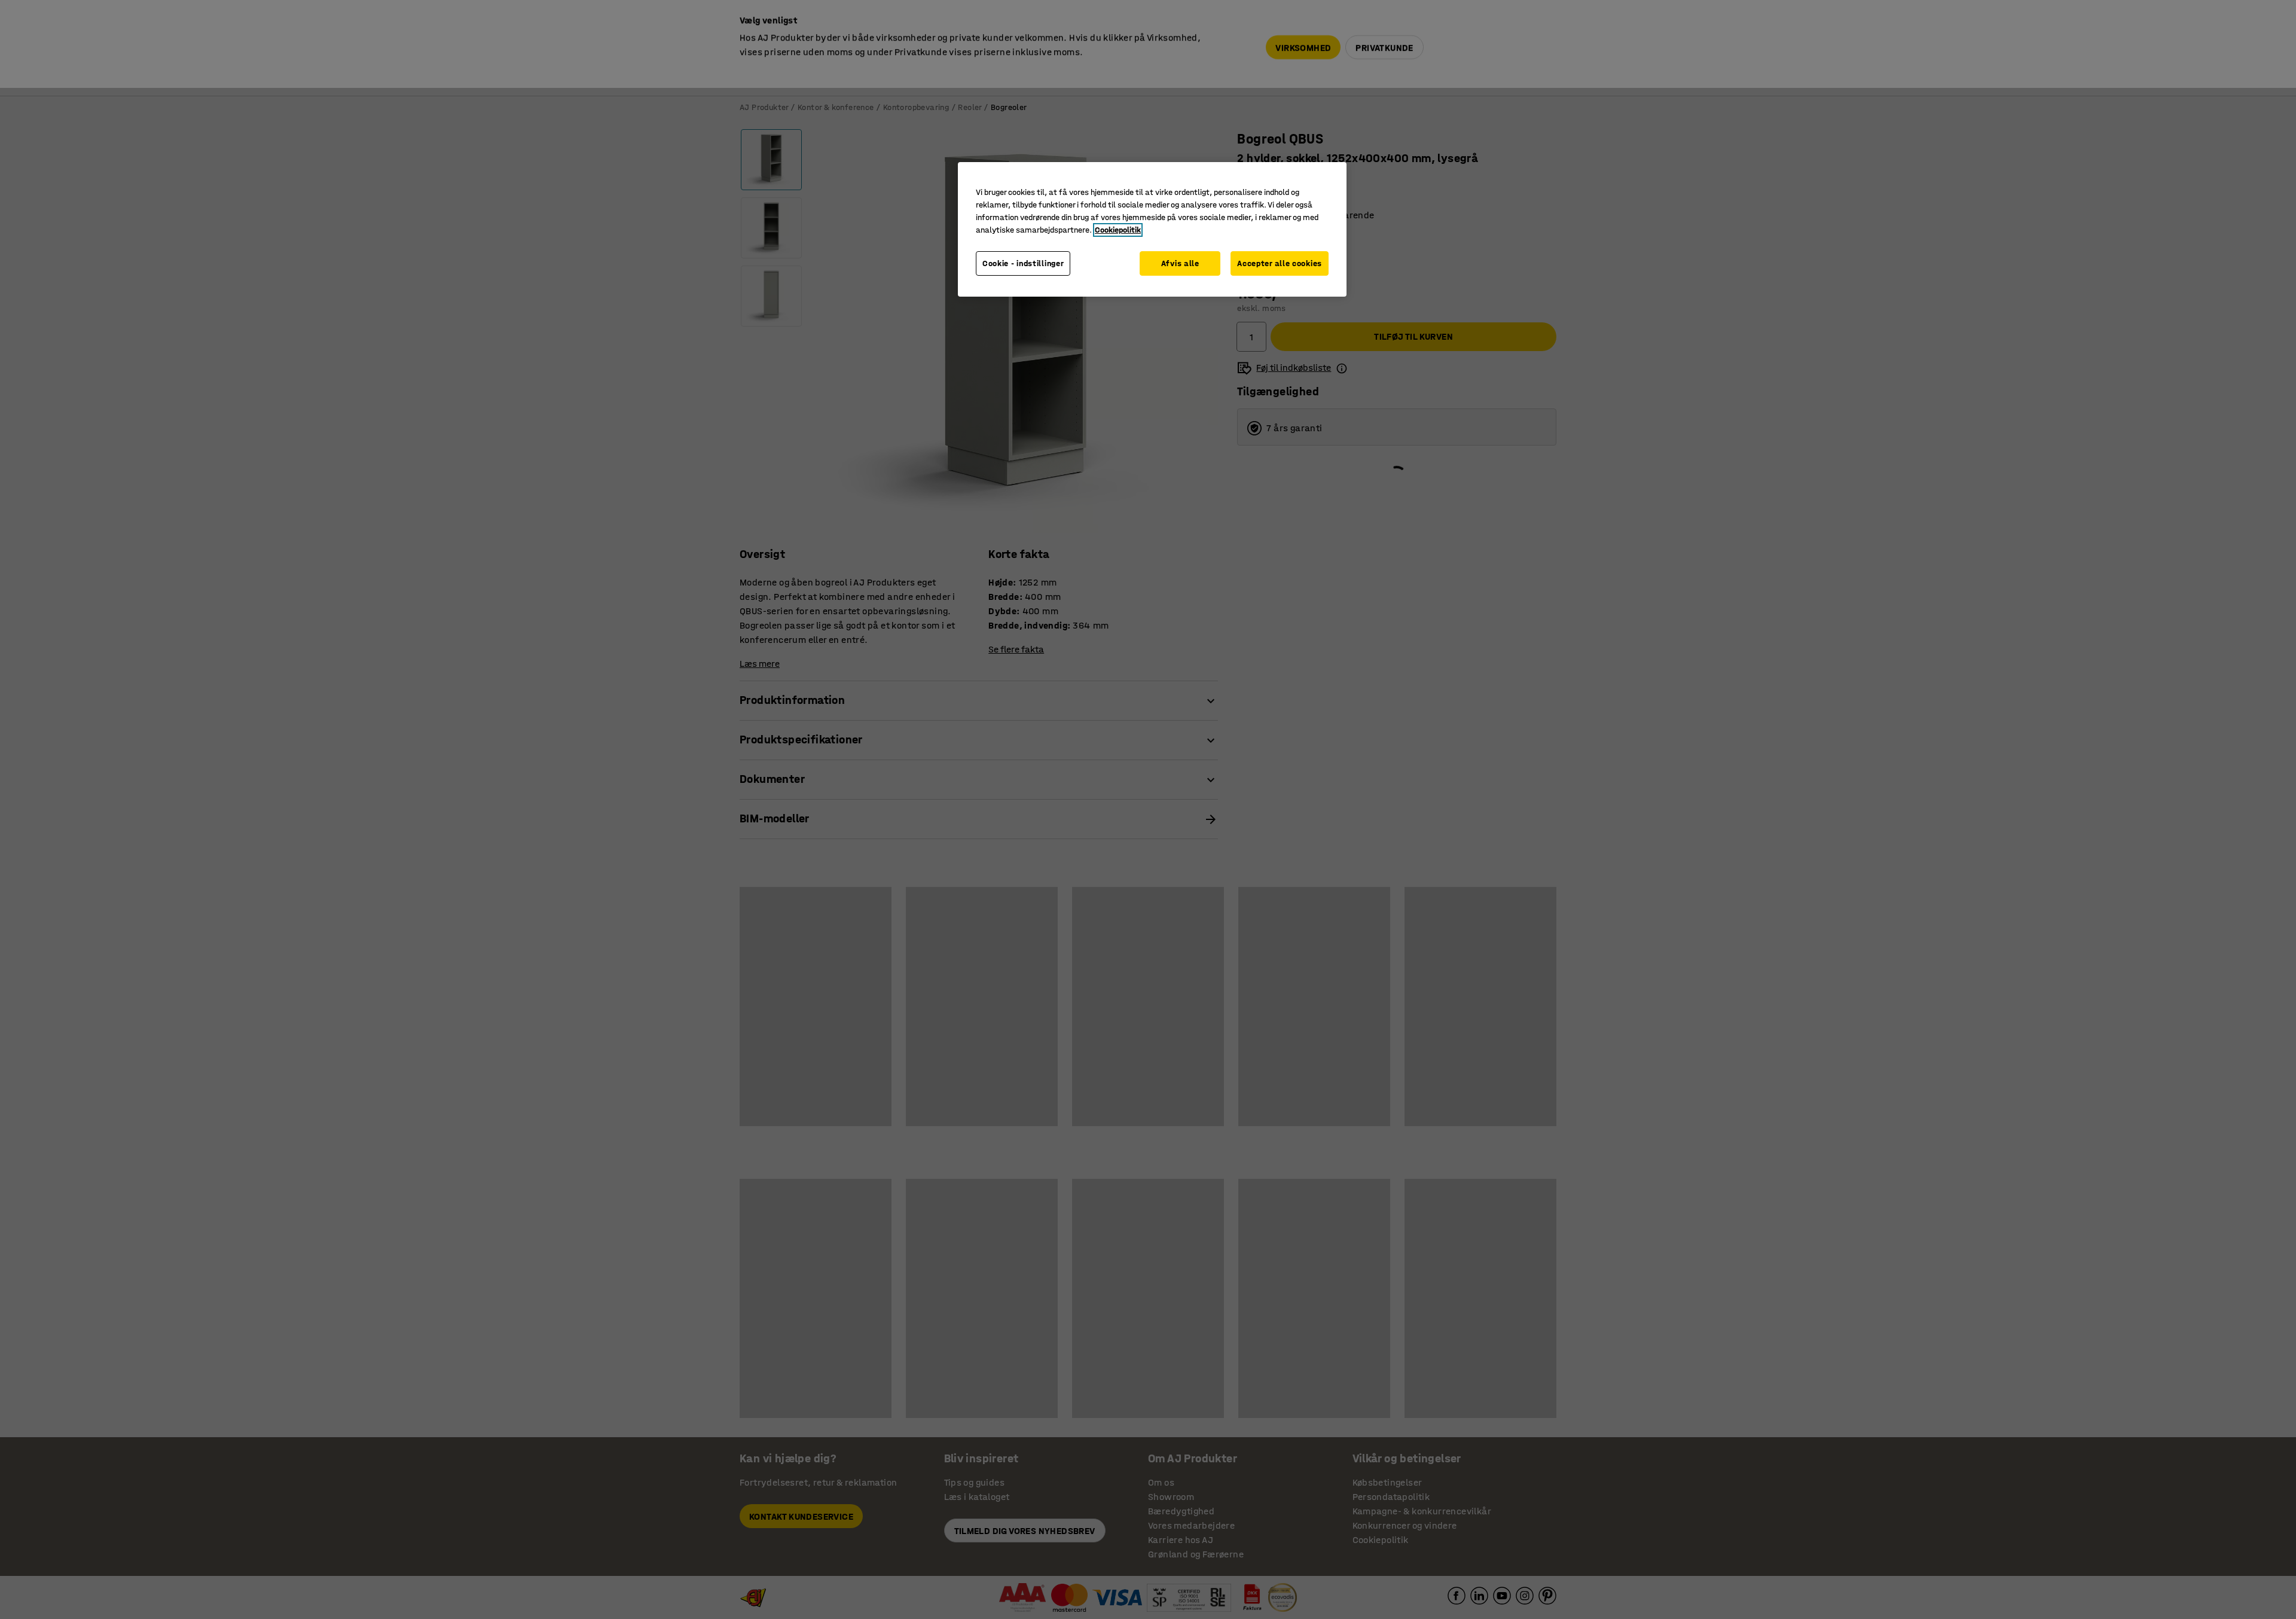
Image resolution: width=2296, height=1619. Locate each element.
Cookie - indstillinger (1023, 263)
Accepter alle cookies (1280, 263)
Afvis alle (1180, 263)
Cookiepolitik (1118, 230)
